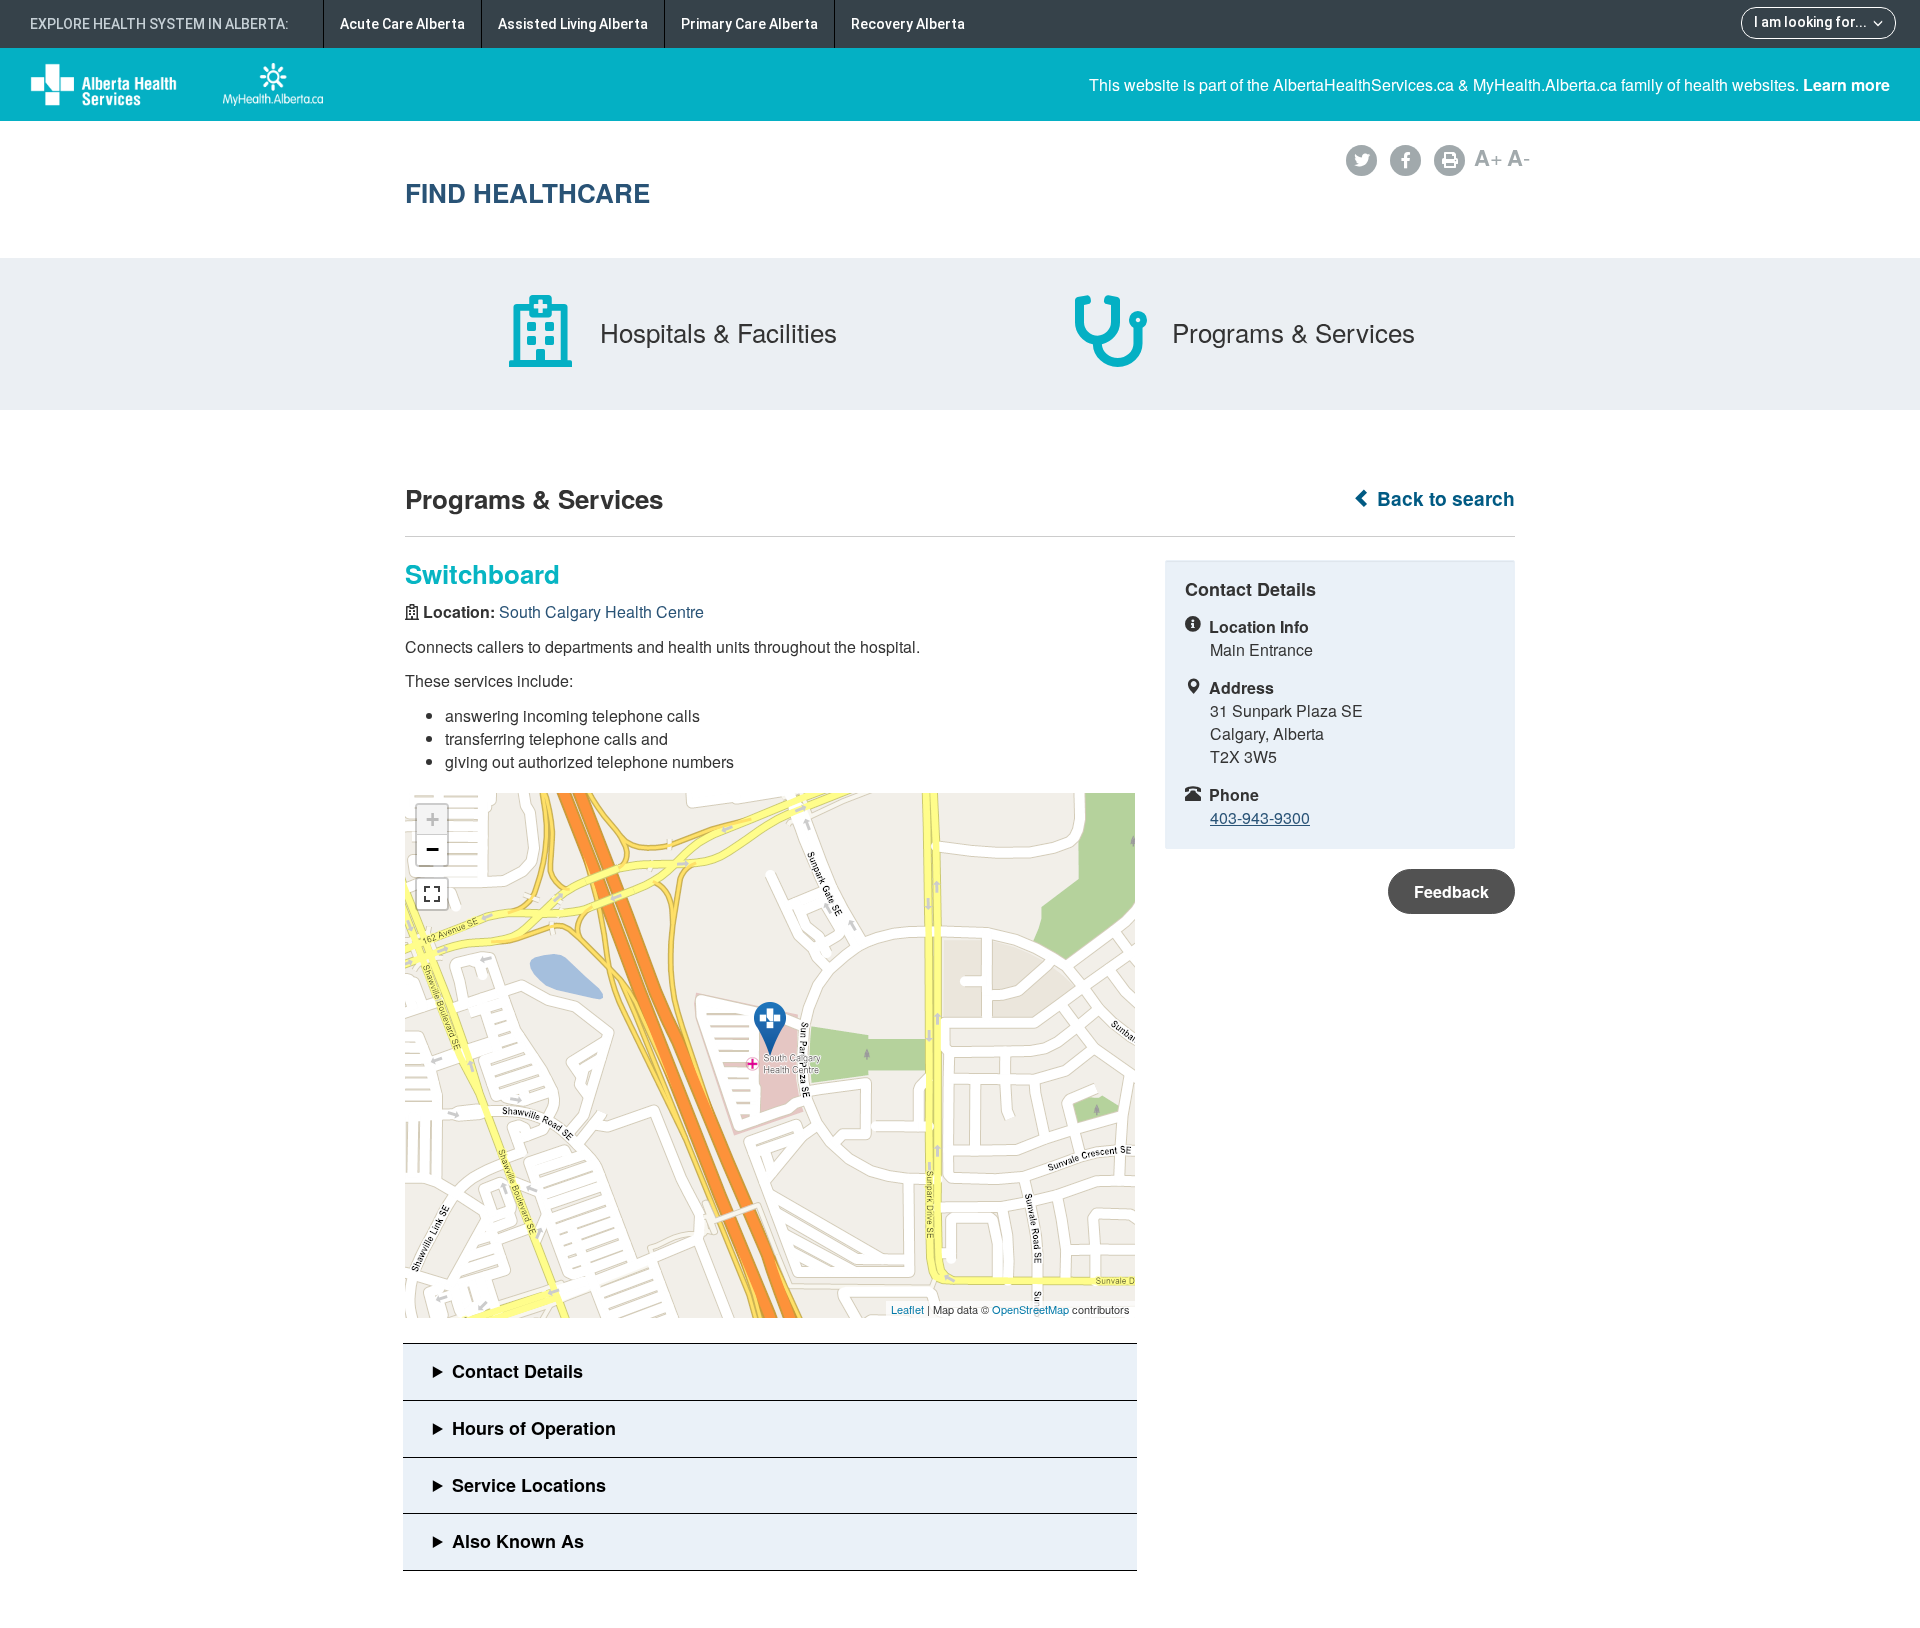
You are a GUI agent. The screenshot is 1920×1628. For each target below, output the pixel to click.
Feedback (1451, 891)
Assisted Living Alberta (573, 24)
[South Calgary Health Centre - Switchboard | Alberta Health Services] (770, 1029)
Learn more (1846, 84)
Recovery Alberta (908, 24)
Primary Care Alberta (749, 24)
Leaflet (907, 1309)
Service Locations (529, 1485)
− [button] (432, 849)
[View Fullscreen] (432, 894)
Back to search (1443, 498)
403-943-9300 (1260, 817)
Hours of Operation (534, 1428)
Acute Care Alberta (402, 24)
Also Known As (518, 1541)
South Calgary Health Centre (601, 611)
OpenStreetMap (1030, 1309)
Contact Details (517, 1371)
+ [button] (432, 819)
